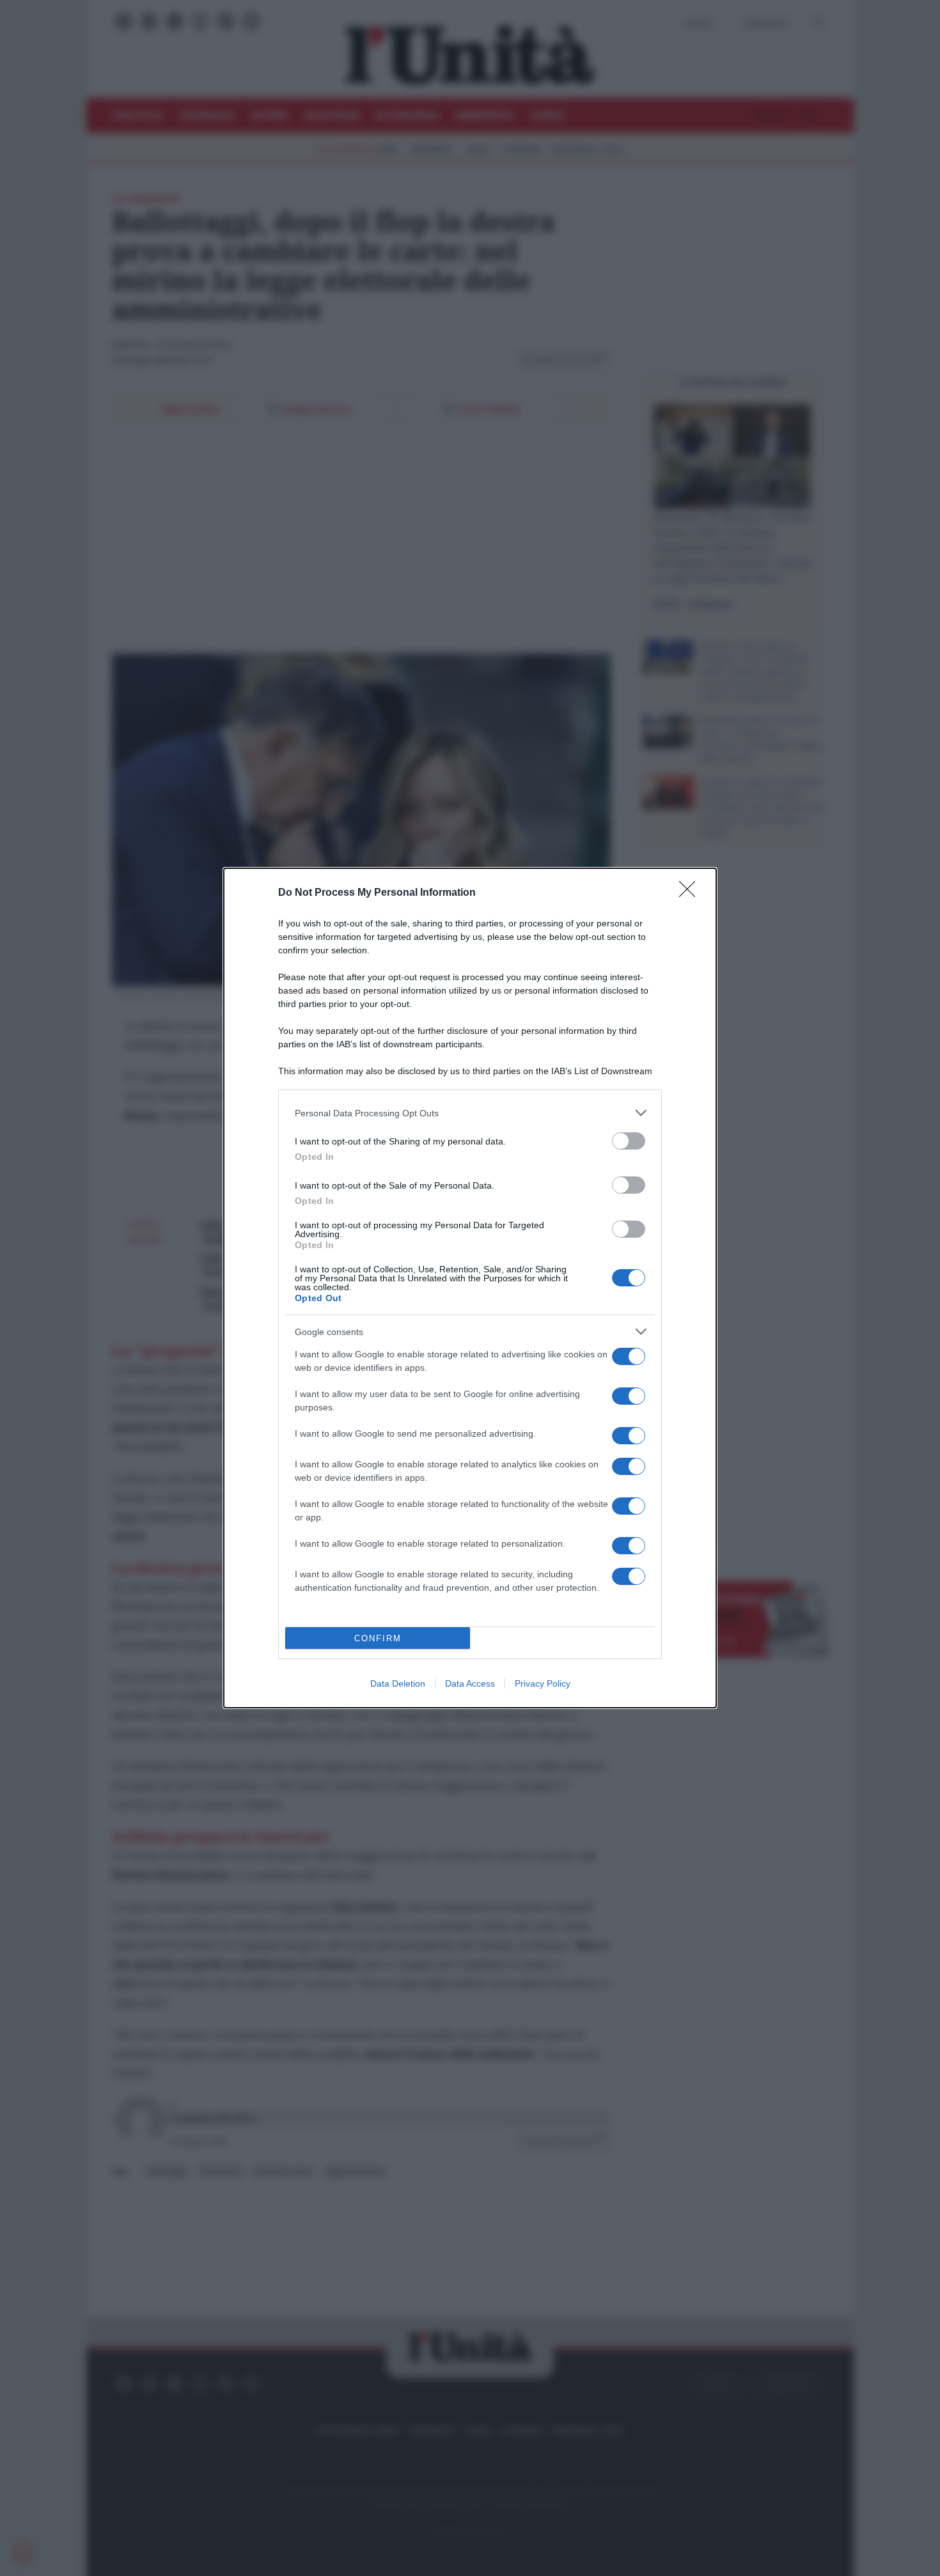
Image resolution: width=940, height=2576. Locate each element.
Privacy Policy (543, 1683)
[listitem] (470, 1113)
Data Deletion (398, 1683)
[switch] (629, 1141)
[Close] (691, 893)
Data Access (470, 1683)
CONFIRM (378, 1638)
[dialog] (470, 1288)
